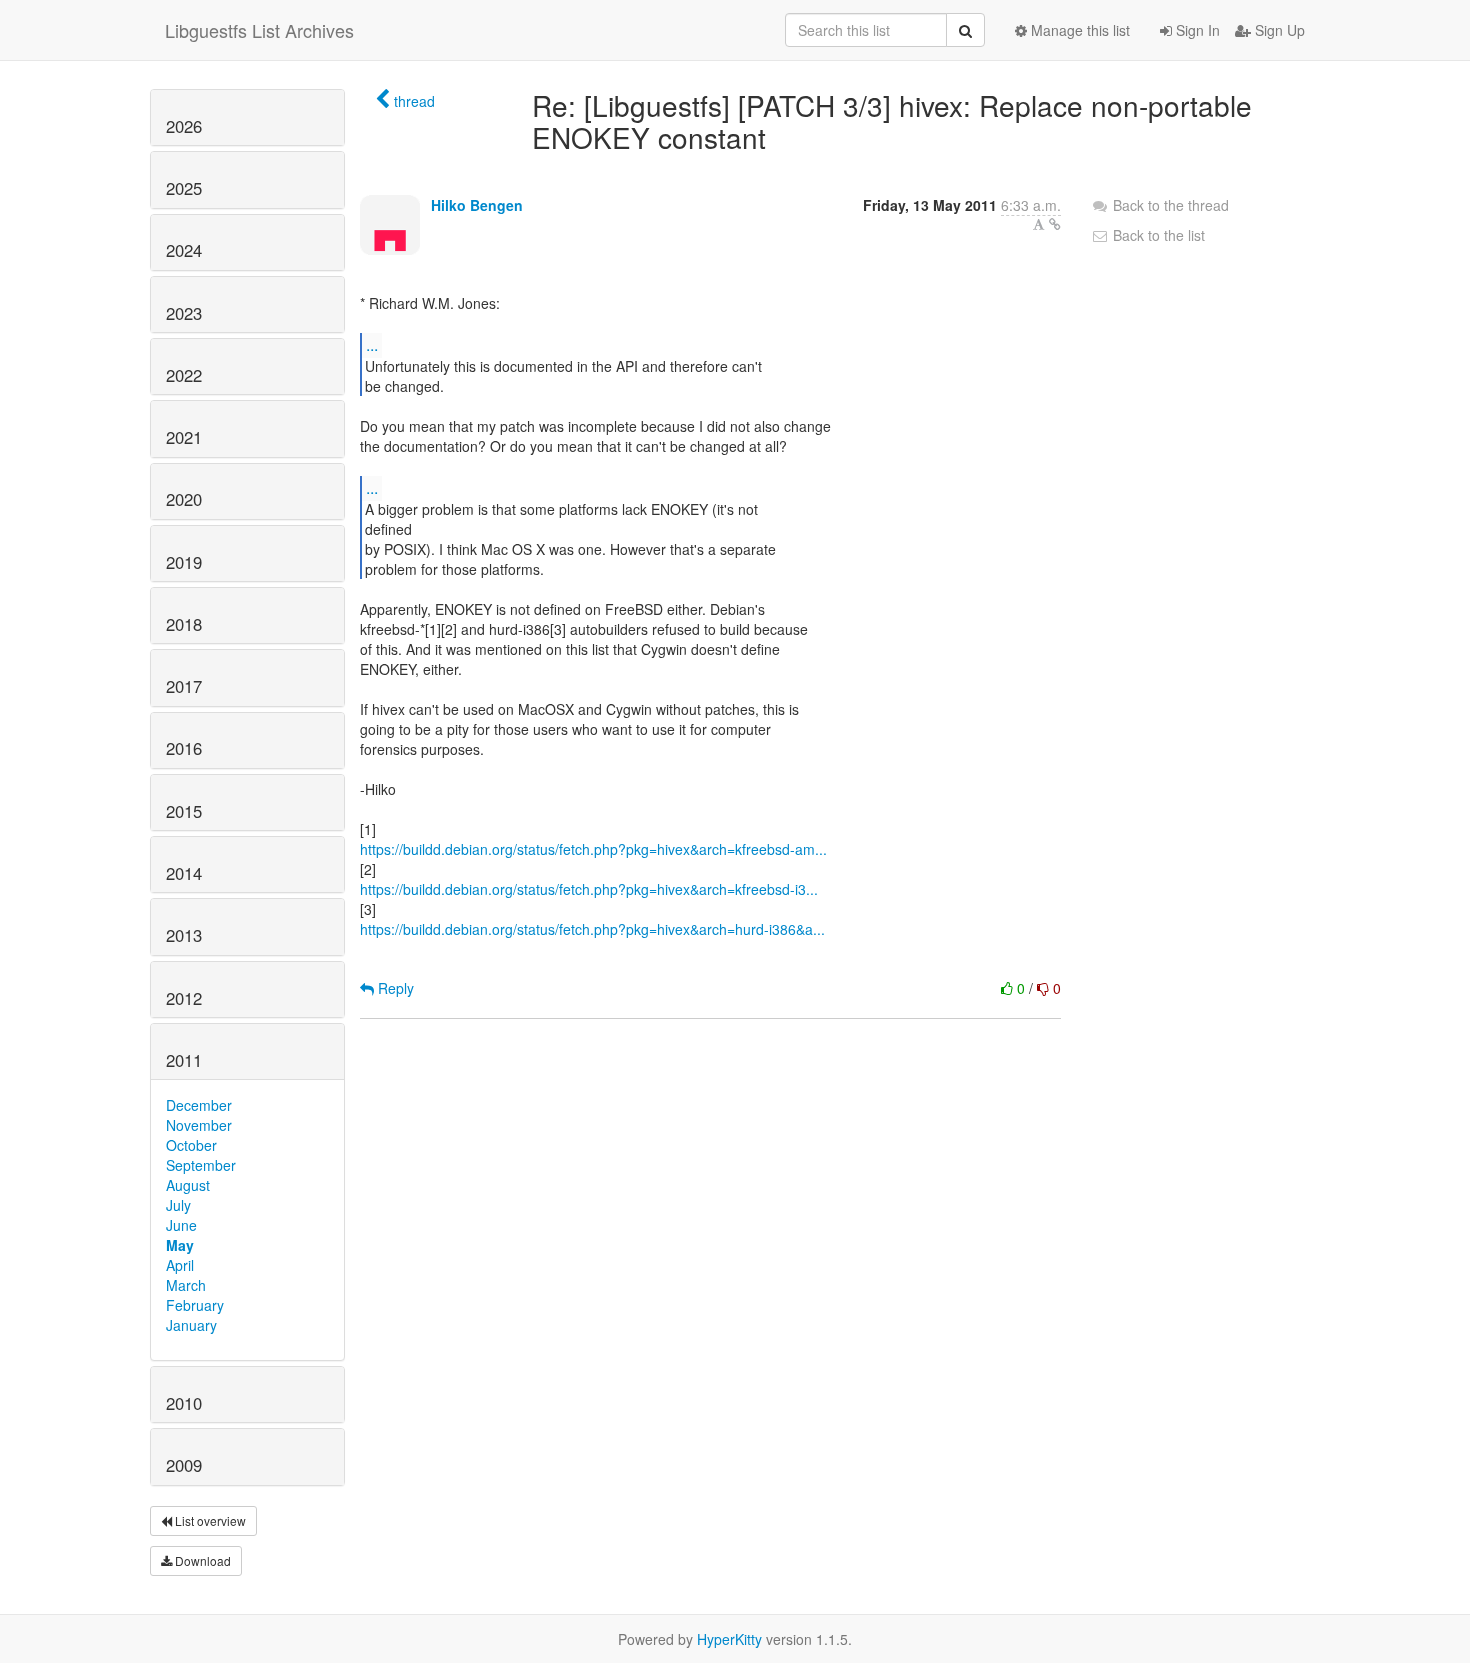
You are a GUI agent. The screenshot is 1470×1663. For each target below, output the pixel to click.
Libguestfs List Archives (259, 30)
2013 (184, 935)
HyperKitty (729, 1639)
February (195, 1305)
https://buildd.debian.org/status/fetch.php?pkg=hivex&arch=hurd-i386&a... (592, 929)
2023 (184, 313)
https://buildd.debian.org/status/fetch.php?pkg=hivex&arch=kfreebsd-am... (593, 849)
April (180, 1265)
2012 (184, 998)
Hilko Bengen (477, 205)
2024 (184, 250)
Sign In (1196, 30)
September (201, 1165)
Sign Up (1278, 30)
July (178, 1205)
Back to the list (1157, 235)
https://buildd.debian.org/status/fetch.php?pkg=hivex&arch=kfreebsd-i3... (589, 889)
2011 (184, 1060)
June (181, 1225)
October (191, 1145)
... (372, 344)
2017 (184, 686)
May (180, 1245)
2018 (184, 624)
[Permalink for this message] (1055, 224)
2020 (184, 499)
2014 (184, 873)
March (186, 1285)
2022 (184, 375)
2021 (184, 437)
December (199, 1105)
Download (201, 1560)
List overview (209, 1520)
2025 (184, 188)
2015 (184, 811)
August (188, 1185)
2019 (184, 562)
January (191, 1325)
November (199, 1125)
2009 (184, 1465)
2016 (184, 748)
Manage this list (1078, 30)
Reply (394, 988)
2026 (184, 126)
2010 (184, 1403)
